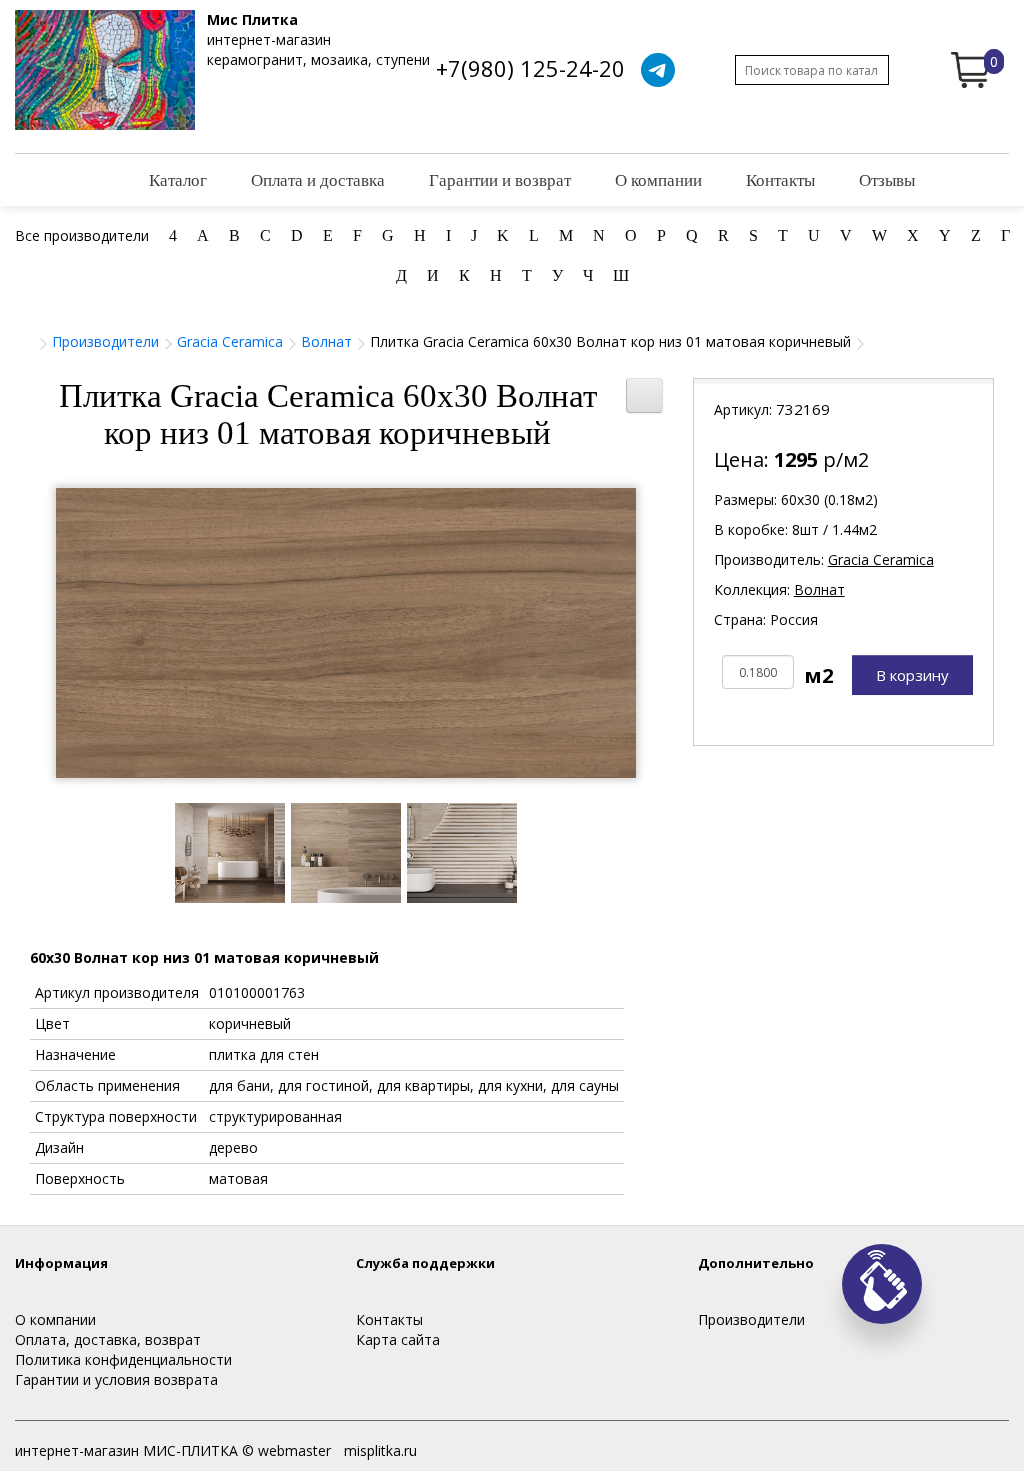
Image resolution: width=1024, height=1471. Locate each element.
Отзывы (887, 179)
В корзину (912, 675)
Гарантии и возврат (500, 179)
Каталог (178, 179)
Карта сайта (398, 1339)
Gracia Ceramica (230, 341)
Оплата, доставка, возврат (108, 1339)
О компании (658, 179)
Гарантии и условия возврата (116, 1379)
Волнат (326, 341)
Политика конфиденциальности (123, 1359)
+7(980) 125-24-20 (530, 68)
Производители (105, 341)
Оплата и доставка (318, 179)
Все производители (82, 235)
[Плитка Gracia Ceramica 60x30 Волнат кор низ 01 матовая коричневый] (346, 633)
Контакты (780, 179)
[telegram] (658, 70)
